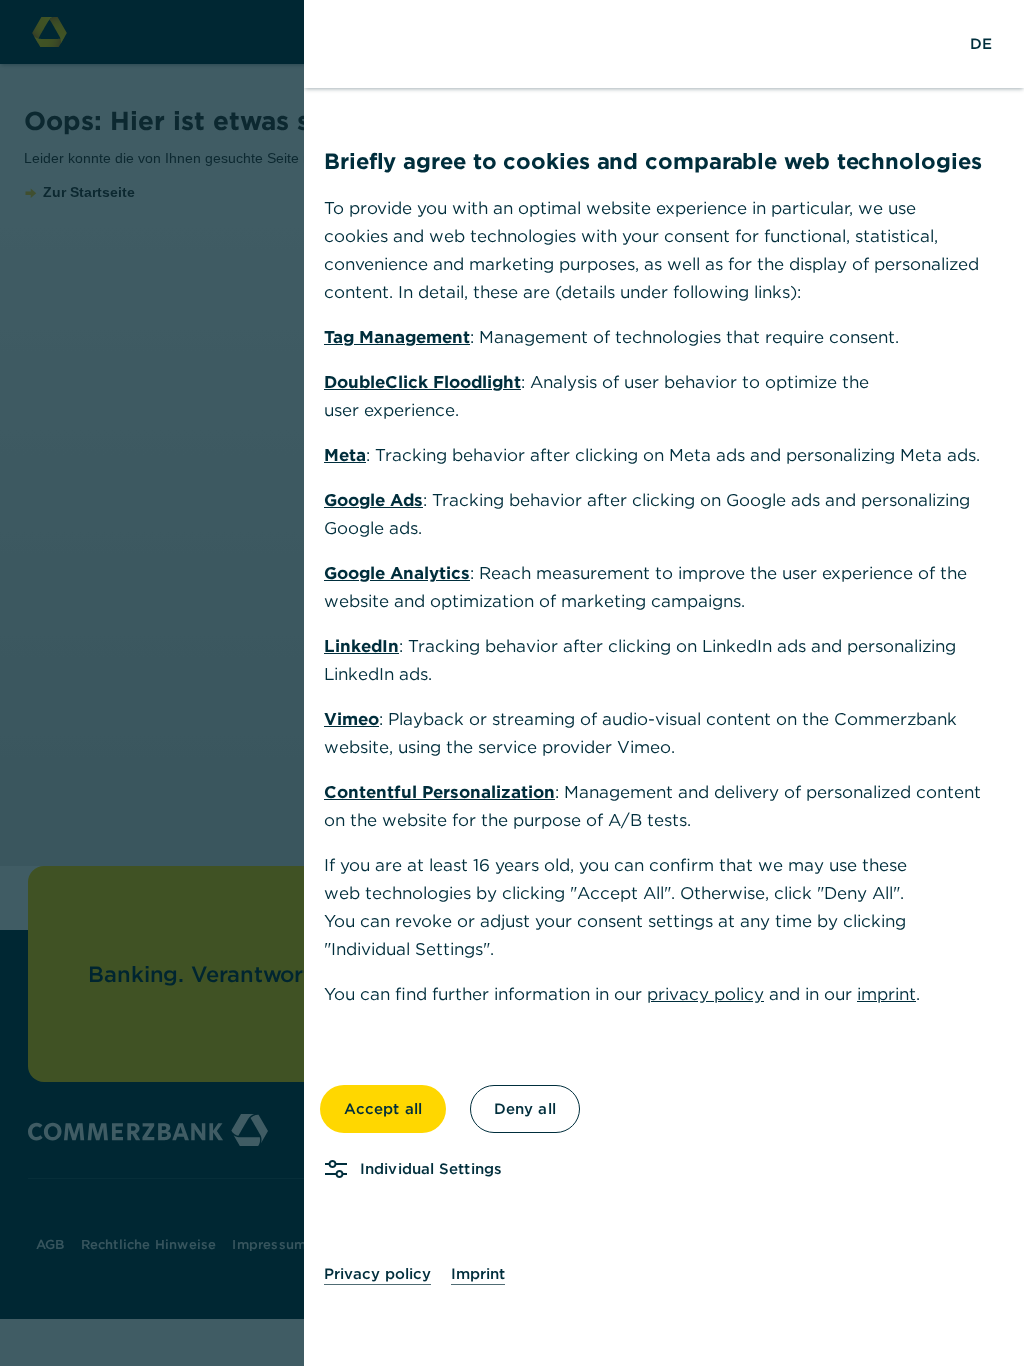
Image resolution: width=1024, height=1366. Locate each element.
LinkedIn (361, 646)
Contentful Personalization (439, 792)
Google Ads (373, 500)
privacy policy (705, 994)
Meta (345, 455)
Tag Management (397, 337)
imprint (886, 994)
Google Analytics (397, 573)
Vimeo (351, 719)
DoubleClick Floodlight (422, 382)
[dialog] (512, 683)
